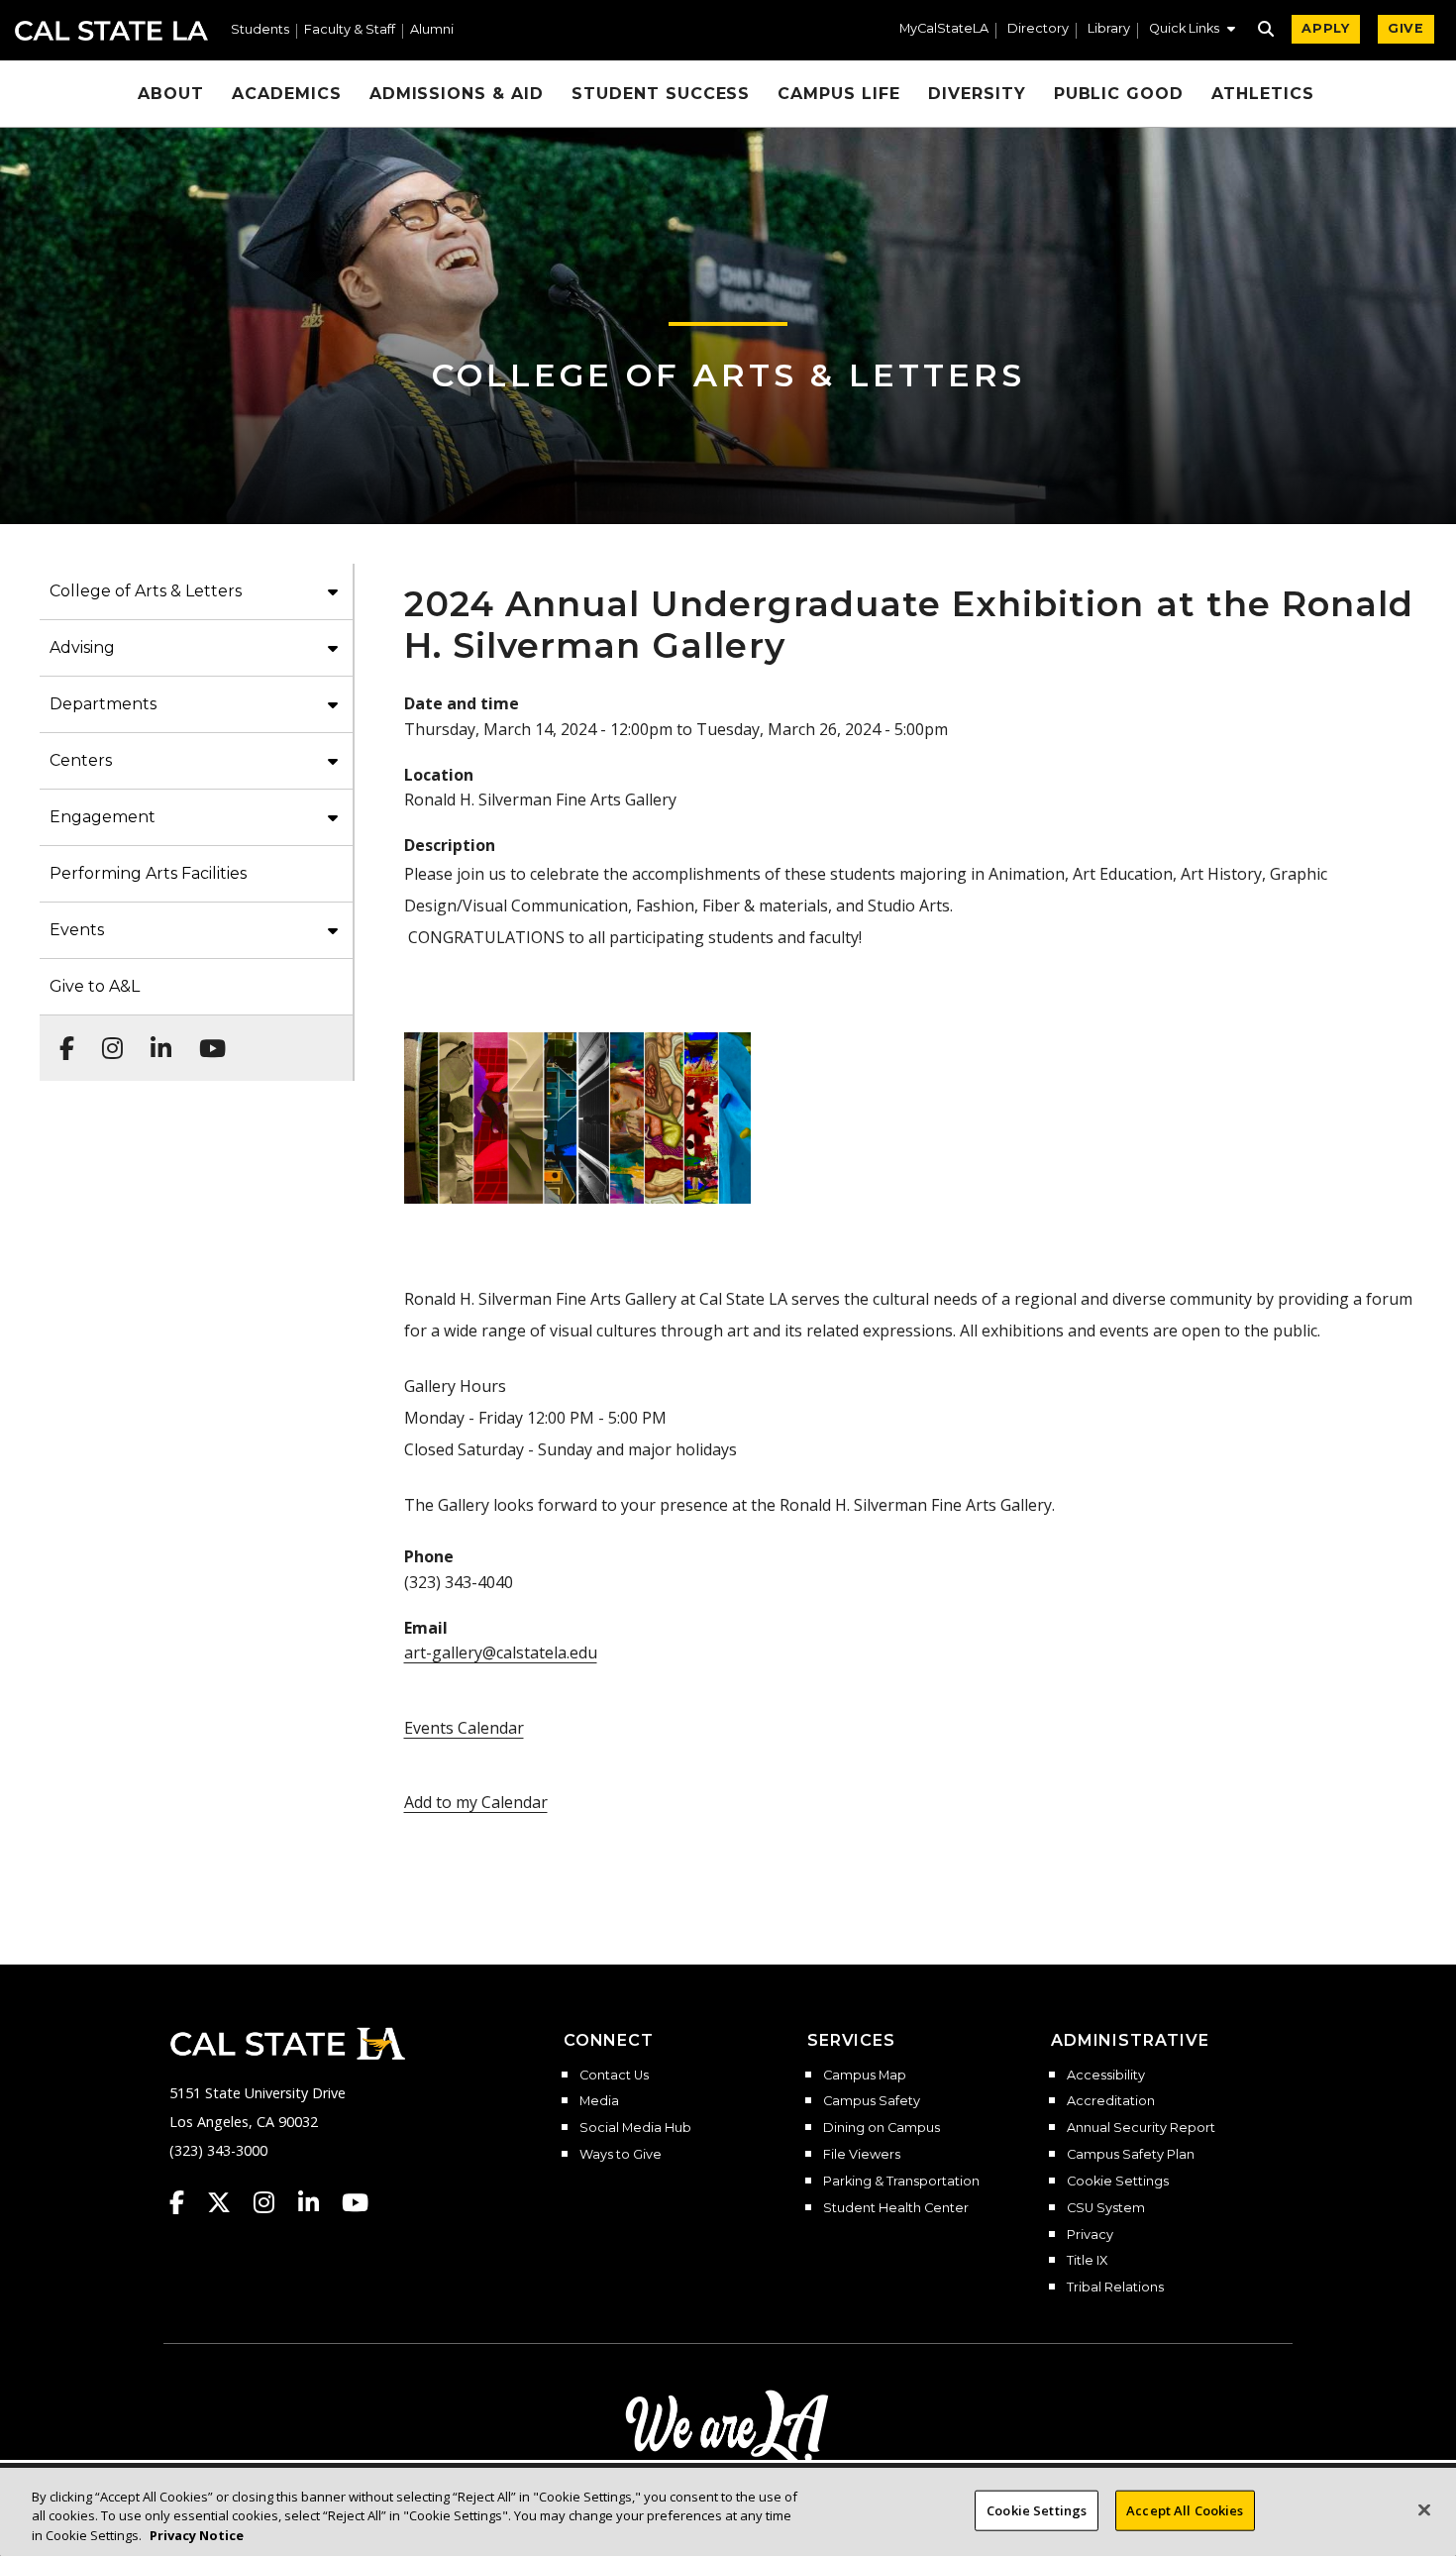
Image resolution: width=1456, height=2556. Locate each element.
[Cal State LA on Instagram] (273, 2202)
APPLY (1326, 28)
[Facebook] (61, 1038)
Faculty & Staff (350, 30)
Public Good (1119, 94)
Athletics (1263, 94)
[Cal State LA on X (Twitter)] (228, 2202)
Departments (103, 704)
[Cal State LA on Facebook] (186, 2202)
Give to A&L (95, 986)
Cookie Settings (1118, 2182)
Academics (287, 94)
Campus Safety (872, 2101)
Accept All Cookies (1185, 2509)
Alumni (432, 30)
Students (260, 30)
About (171, 94)
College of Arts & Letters (728, 375)
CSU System (1106, 2208)
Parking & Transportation (901, 2182)
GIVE (1406, 28)
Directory (1038, 29)
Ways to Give (621, 2155)
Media (599, 2101)
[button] (1192, 31)
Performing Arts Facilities (148, 873)
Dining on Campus (882, 2128)
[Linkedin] (155, 1038)
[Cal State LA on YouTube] (355, 2202)
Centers (81, 760)
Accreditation (1111, 2101)
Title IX (1087, 2261)
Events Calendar (464, 1728)
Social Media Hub (635, 2128)
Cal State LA (111, 31)
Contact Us (614, 2076)
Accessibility (1106, 2076)
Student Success (661, 94)
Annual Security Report (1141, 2128)
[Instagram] (106, 1038)
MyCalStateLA (944, 29)
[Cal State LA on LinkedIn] (318, 2202)
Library (1109, 29)
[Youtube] (207, 1038)
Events (77, 930)
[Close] (1424, 2509)
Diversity (977, 94)
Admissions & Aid (457, 94)
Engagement (103, 817)
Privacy (1090, 2235)
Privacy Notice (197, 2535)
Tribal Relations (1115, 2288)
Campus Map (865, 2076)
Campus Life (839, 94)
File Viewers (862, 2155)
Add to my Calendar (476, 1802)
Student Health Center (896, 2208)
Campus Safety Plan (1131, 2155)
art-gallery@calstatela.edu (501, 1652)
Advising (82, 647)
